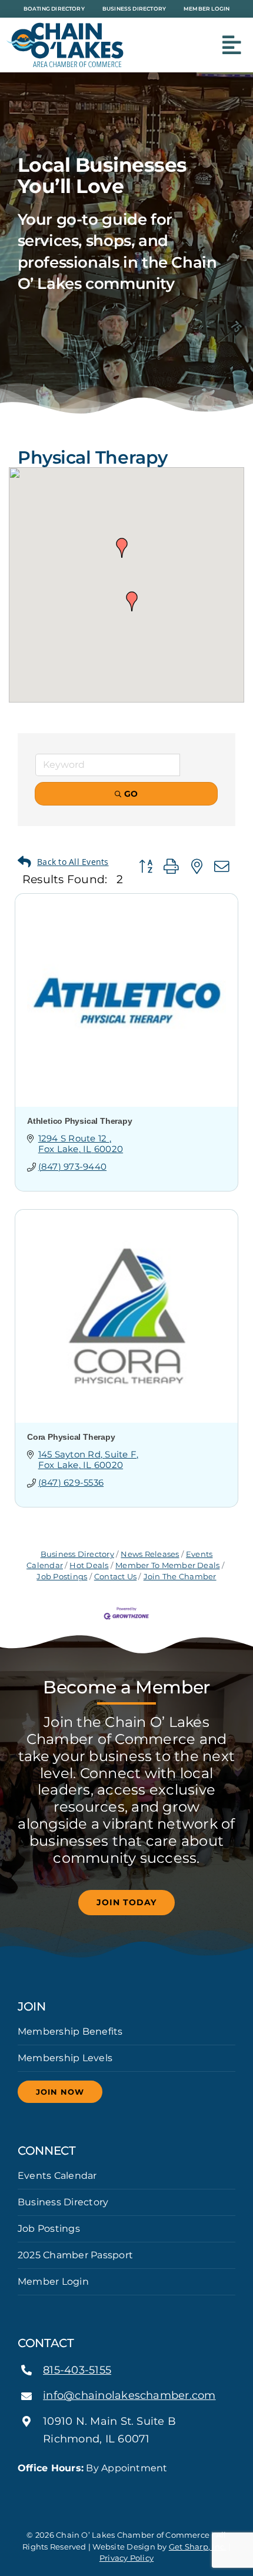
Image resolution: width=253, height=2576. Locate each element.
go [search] (131, 794)
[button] (132, 601)
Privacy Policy (126, 2558)
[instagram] (126, 2490)
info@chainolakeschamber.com (129, 2395)
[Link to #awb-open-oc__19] (232, 45)
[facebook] (108, 2490)
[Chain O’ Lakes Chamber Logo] (65, 27)
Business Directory (77, 1554)
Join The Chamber (180, 1577)
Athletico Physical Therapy (80, 1121)
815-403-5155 (77, 2370)
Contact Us (115, 1577)
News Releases (150, 1554)
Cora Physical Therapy (71, 1437)
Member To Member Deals (167, 1565)
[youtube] (145, 2490)
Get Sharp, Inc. (198, 2547)
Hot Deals (89, 1565)
